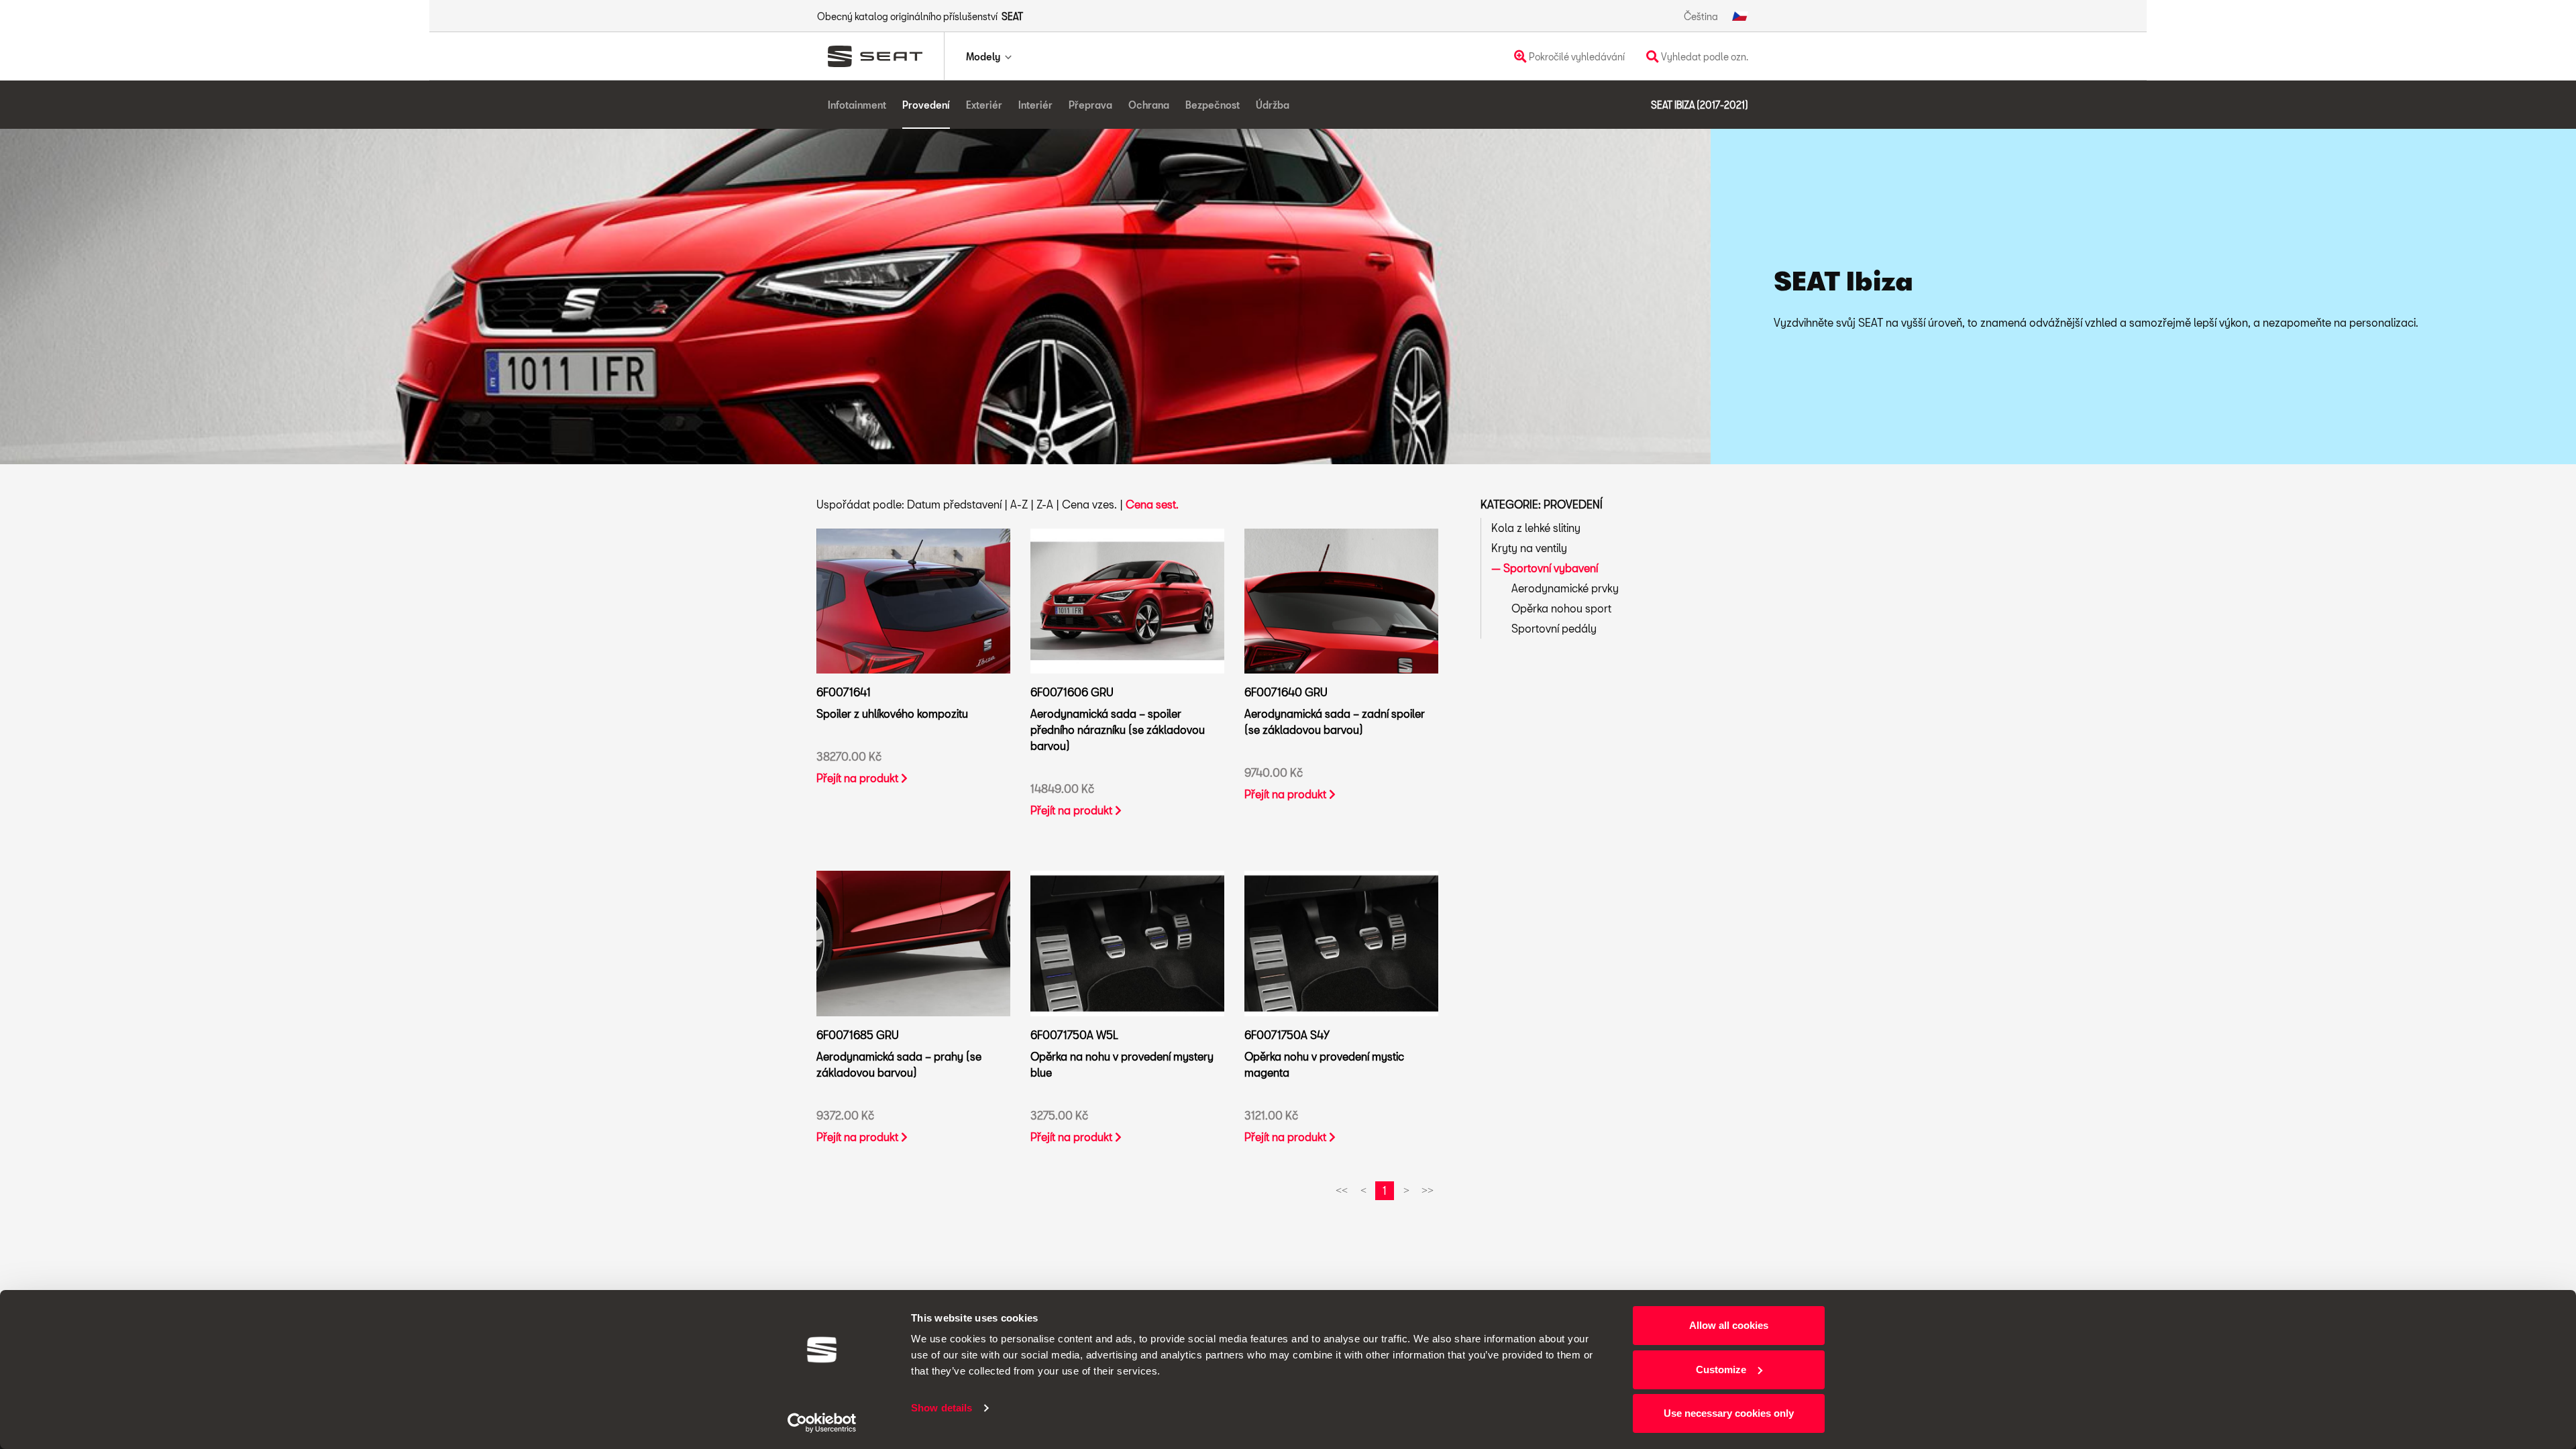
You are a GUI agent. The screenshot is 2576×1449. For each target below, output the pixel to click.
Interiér (1035, 105)
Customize (1721, 1370)
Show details (942, 1408)
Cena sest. (1152, 504)
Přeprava (1090, 105)
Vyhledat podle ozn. (1704, 57)
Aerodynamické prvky (1565, 588)
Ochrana (1149, 105)
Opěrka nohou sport (1561, 608)
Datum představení (954, 504)
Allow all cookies (1729, 1325)
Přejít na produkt (859, 778)
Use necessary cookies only (1729, 1413)
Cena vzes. (1089, 504)
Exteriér (984, 105)
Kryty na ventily (1529, 548)
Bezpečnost (1213, 105)
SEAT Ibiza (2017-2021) (1700, 105)
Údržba (1273, 105)
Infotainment (857, 105)
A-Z (1019, 504)
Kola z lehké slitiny (1536, 528)
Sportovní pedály (1554, 628)
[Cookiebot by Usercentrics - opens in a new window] (822, 1423)
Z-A (1045, 504)
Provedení (926, 105)
